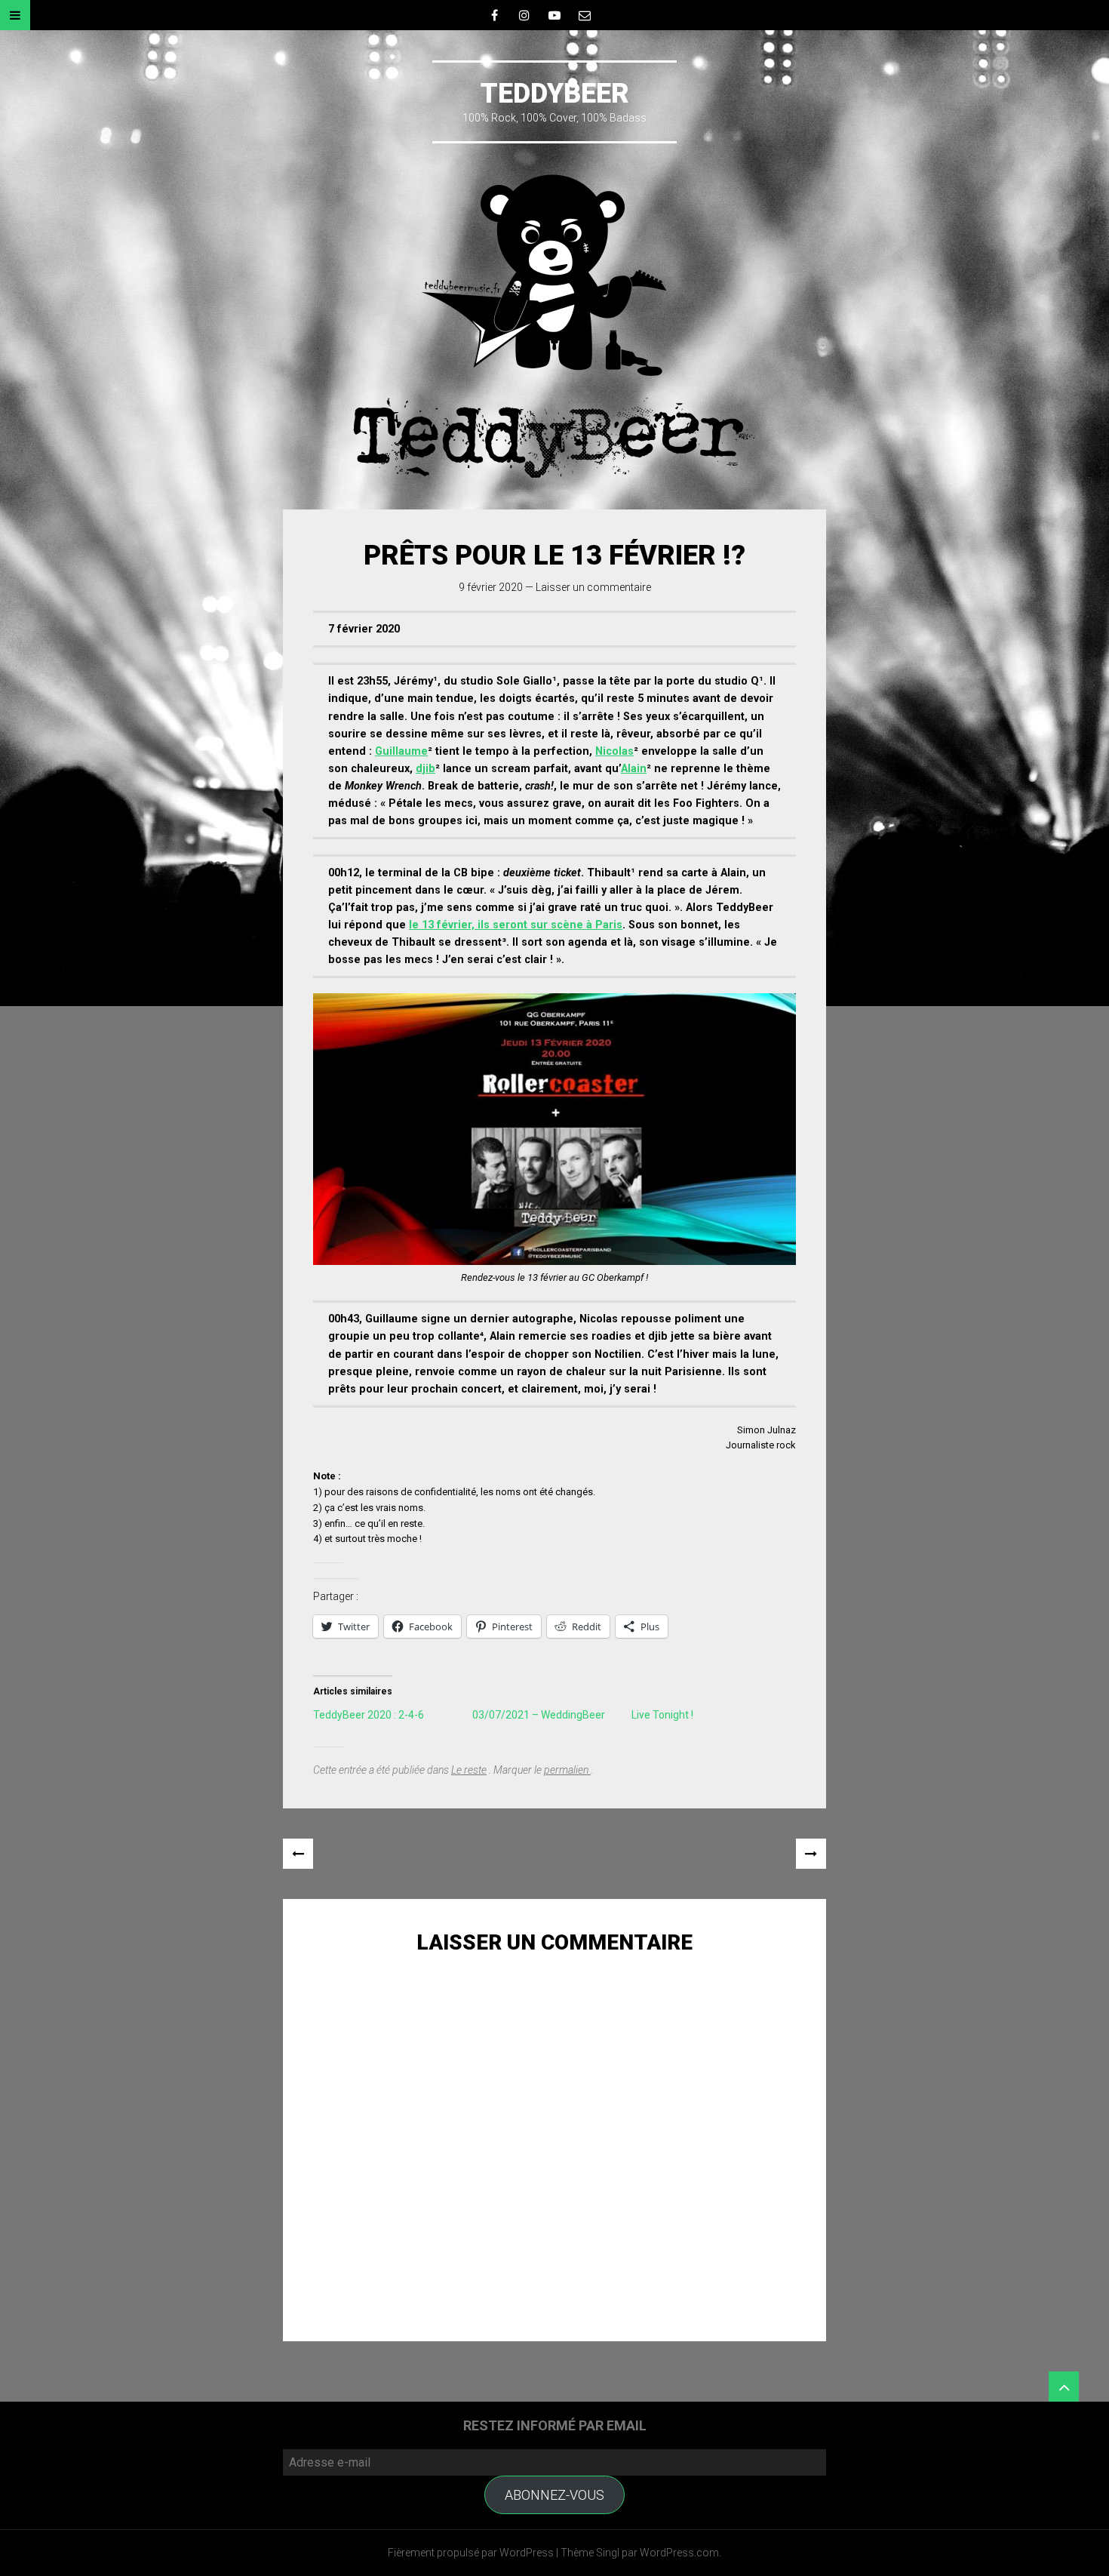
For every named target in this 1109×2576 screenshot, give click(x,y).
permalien (567, 1770)
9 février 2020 (491, 587)
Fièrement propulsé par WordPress (471, 2553)
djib (425, 769)
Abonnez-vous (554, 2495)
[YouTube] (554, 15)
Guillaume (401, 751)
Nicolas (614, 751)
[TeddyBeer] (554, 326)
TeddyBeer (555, 94)
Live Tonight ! (662, 1715)
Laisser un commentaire (593, 587)
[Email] (585, 15)
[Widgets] (1064, 2387)
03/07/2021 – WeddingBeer (539, 1715)
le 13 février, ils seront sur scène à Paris (516, 925)
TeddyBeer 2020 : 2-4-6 (369, 1715)
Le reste (469, 1770)
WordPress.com (679, 2553)
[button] (554, 1129)
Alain (634, 769)
